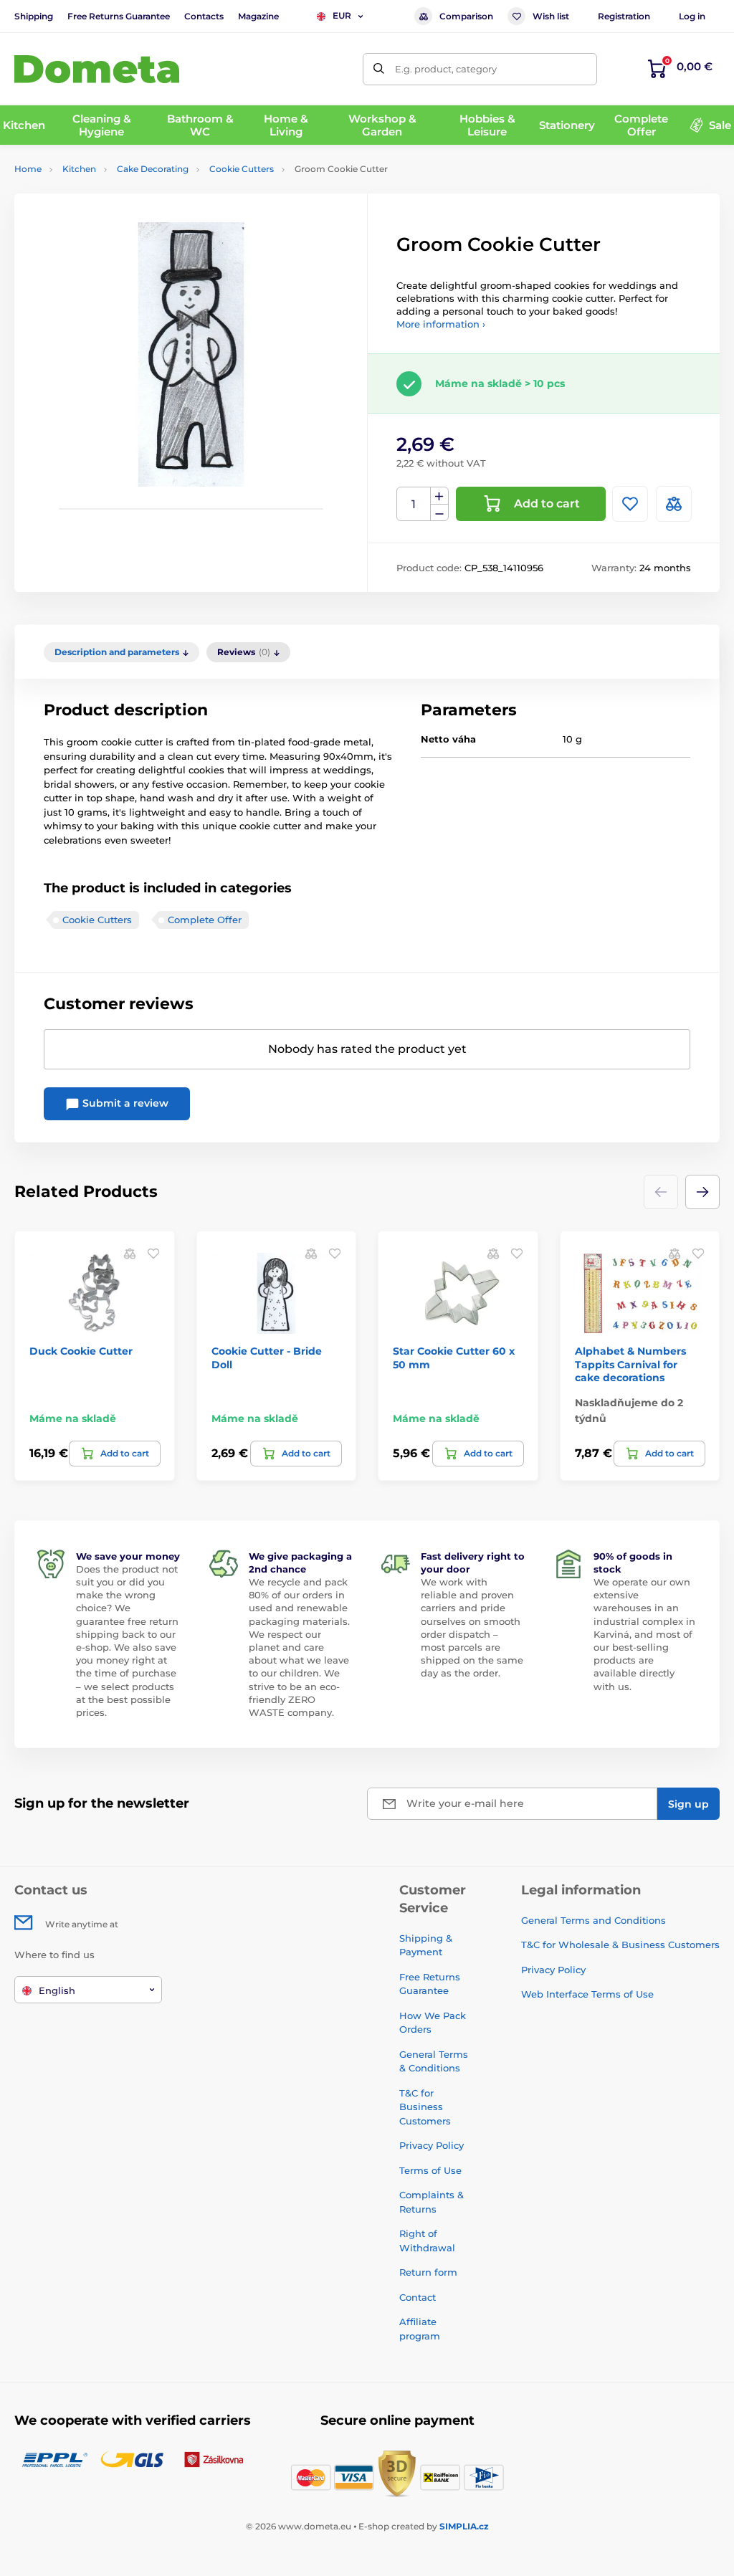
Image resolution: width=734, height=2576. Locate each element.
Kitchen (79, 169)
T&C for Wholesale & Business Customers (620, 1945)
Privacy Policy (432, 2145)
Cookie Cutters (242, 169)
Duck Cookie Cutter (81, 1351)
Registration (624, 16)
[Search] (379, 69)
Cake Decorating (153, 169)
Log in (692, 16)
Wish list (551, 16)
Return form (428, 2272)
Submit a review (124, 1103)
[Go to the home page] (97, 69)
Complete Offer (205, 920)
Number (414, 504)
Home (28, 169)
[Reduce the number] (439, 513)
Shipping (34, 16)
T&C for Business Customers (425, 2107)
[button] (702, 1192)
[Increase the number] (439, 496)
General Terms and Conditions (594, 1920)
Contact (418, 2297)
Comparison (466, 16)
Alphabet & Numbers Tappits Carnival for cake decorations (630, 1364)
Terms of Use (430, 2170)
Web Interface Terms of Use (587, 1994)
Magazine (258, 16)
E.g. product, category (446, 69)
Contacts (204, 16)
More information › (441, 324)
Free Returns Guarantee (119, 16)
